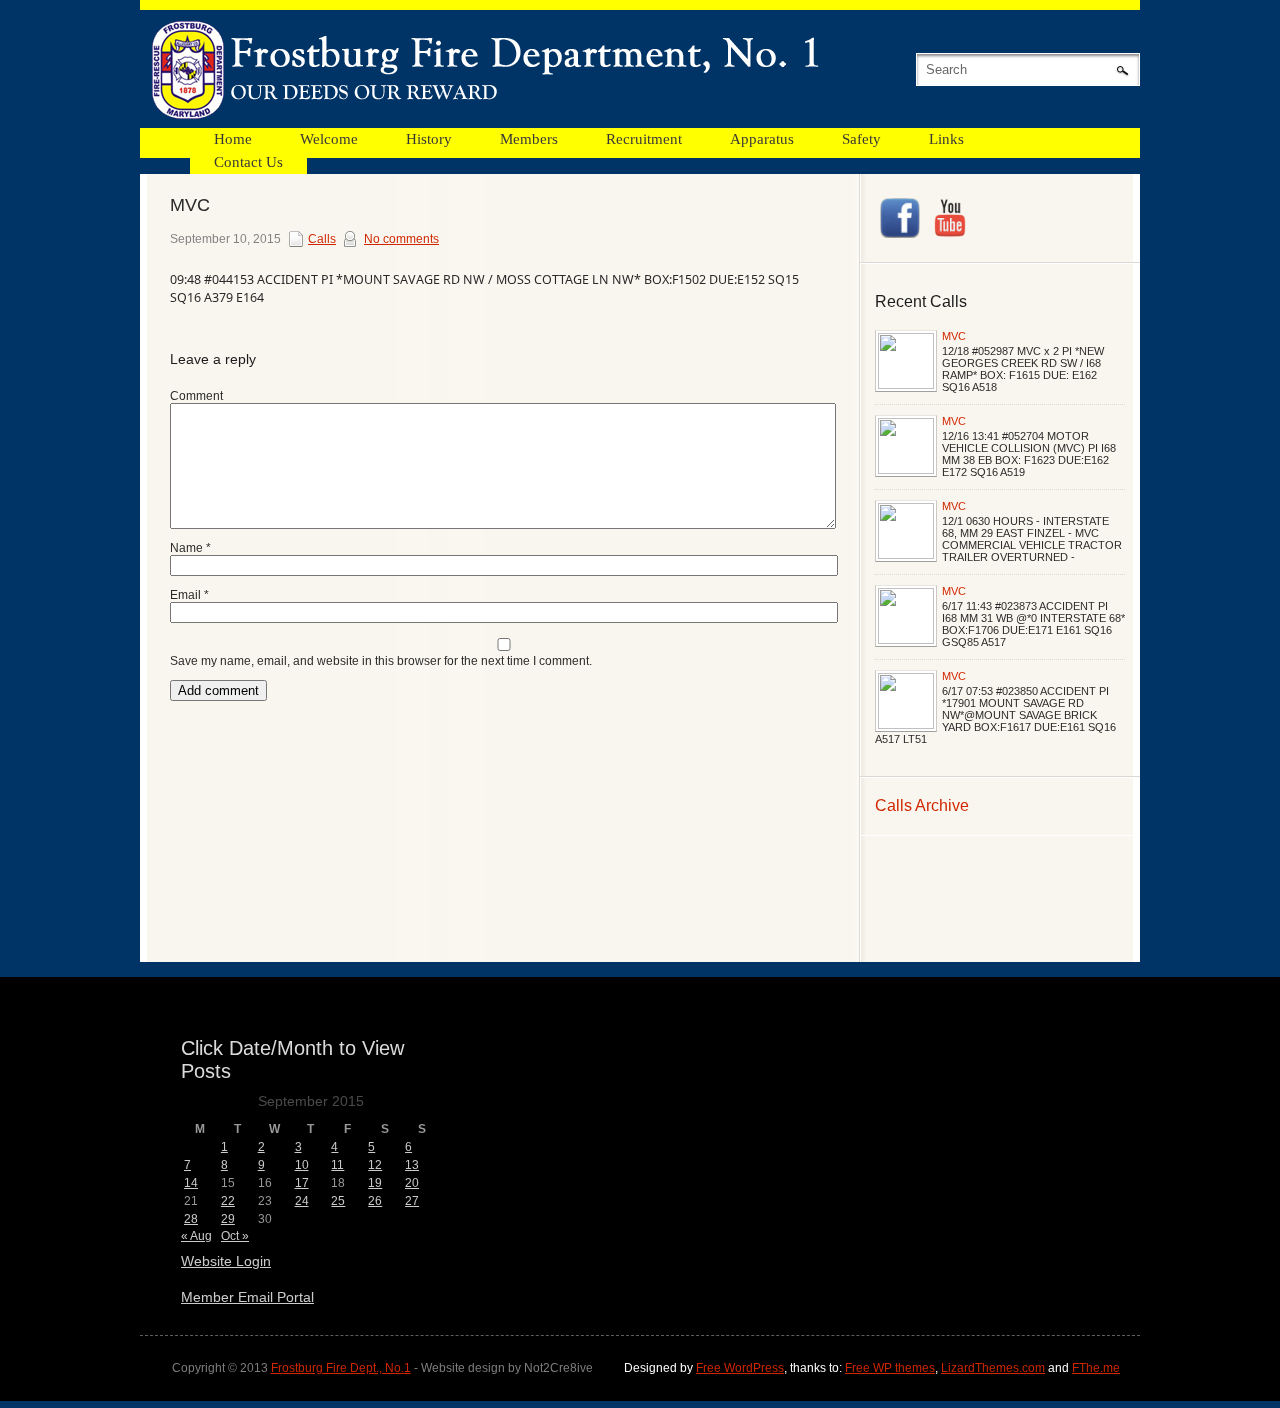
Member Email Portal (247, 1297)
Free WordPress (740, 1368)
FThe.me (1096, 1368)
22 (228, 1201)
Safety (861, 139)
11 (337, 1165)
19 (375, 1183)
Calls (322, 239)
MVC (954, 336)
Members (529, 139)
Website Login (226, 1261)
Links (946, 139)
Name (190, 548)
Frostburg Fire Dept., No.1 (341, 1368)
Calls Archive (922, 805)
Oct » (235, 1236)
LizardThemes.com (993, 1368)
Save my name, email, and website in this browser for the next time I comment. (381, 661)
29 (228, 1219)
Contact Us (248, 162)
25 (338, 1201)
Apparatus (762, 139)
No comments (401, 239)
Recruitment (644, 139)
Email (189, 595)
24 (302, 1201)
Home (233, 139)
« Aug (196, 1236)
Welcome (329, 139)
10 (302, 1165)
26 (375, 1201)
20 (412, 1183)
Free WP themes (890, 1368)
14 (191, 1183)
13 (412, 1165)
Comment (196, 396)
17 (302, 1183)
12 (375, 1165)
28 (191, 1219)
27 (412, 1201)
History (429, 139)
